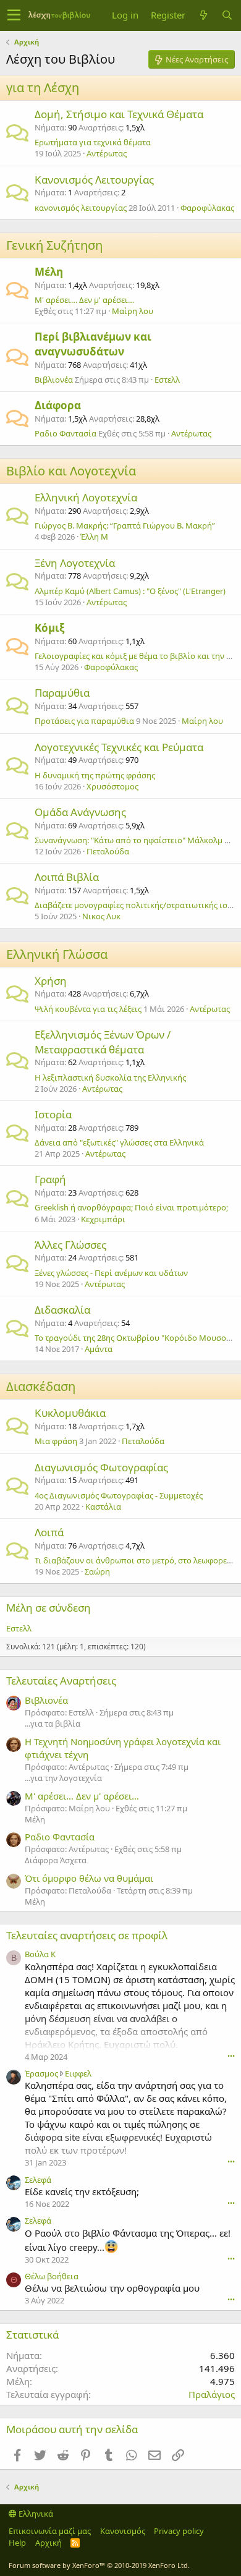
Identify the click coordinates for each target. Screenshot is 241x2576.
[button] (14, 15)
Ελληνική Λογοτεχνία (86, 497)
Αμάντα (99, 1349)
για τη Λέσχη (43, 87)
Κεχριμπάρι (103, 1219)
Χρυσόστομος (112, 786)
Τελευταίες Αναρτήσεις (61, 1681)
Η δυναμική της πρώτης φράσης (95, 775)
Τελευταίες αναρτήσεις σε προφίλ (87, 1935)
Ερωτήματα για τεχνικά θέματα (93, 142)
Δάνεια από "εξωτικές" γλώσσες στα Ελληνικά (119, 1142)
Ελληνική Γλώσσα (57, 954)
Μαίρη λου (133, 311)
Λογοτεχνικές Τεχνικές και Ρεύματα (119, 747)
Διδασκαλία (62, 1310)
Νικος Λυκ (101, 916)
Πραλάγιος (212, 2394)
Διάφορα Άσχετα (56, 1860)
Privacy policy (179, 2531)
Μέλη (49, 272)
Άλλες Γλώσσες (70, 1245)
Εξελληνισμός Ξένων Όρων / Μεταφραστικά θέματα (103, 1042)
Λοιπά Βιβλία (67, 877)
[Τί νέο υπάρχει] (203, 15)
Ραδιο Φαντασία (66, 433)
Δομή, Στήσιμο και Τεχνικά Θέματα (119, 114)
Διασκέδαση (41, 1386)
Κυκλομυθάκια (70, 1413)
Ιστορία (53, 1114)
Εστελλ (167, 380)
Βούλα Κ (40, 1954)
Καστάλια (103, 1507)
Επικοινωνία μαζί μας (50, 2531)
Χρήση (51, 981)
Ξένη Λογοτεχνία (75, 563)
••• (231, 2056)
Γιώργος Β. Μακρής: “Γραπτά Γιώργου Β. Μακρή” (125, 525)
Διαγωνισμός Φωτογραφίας (101, 1467)
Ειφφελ (78, 2073)
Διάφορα (58, 405)
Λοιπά (49, 1532)
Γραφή (50, 1179)
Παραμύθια (62, 693)
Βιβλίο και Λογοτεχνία (71, 471)
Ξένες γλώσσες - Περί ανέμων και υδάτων (111, 1273)
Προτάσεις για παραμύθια (84, 721)
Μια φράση (56, 1441)
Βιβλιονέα (54, 380)
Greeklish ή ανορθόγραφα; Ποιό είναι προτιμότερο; (131, 1207)
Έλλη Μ (94, 537)
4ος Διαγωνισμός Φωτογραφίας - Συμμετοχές (119, 1495)
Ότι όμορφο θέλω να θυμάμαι (89, 1878)
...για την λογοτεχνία (63, 1778)
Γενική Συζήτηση (54, 245)
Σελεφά (38, 2180)
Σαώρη (97, 1571)
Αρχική (49, 2543)
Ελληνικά (35, 2514)
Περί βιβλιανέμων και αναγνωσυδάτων (93, 344)
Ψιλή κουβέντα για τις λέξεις (88, 1009)
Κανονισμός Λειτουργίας (94, 180)
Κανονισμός (123, 2531)
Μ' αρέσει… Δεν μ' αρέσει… (84, 300)
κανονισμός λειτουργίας (81, 208)
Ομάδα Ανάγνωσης (80, 812)
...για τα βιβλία (53, 1724)
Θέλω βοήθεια (52, 2276)
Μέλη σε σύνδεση (49, 1608)
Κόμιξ (49, 628)
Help (17, 2543)
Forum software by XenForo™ (99, 2565)
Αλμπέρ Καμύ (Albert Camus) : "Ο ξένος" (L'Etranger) (130, 591)
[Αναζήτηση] (227, 15)
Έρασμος (41, 2073)
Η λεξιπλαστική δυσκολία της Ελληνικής (110, 1078)
